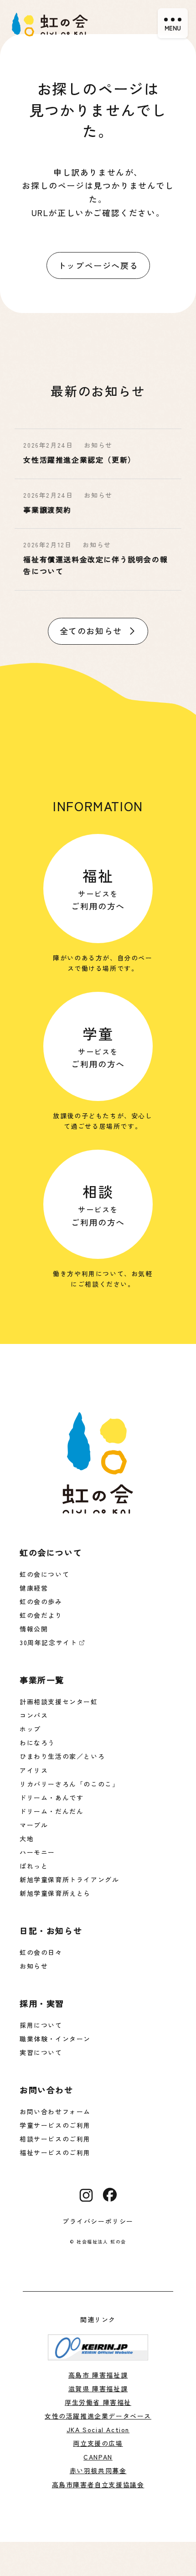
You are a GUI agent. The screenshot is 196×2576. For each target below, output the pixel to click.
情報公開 (34, 1629)
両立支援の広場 (98, 2443)
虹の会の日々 (41, 1952)
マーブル (34, 1825)
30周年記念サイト (48, 1642)
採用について (41, 2025)
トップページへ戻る (98, 265)
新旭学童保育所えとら (55, 1893)
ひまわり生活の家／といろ (62, 1756)
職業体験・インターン (55, 2039)
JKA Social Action (98, 2430)
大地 (27, 1839)
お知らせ (34, 1966)
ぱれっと (34, 1866)
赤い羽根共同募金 (98, 2470)
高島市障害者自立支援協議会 (98, 2485)
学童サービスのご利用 (55, 2125)
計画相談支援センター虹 (59, 1702)
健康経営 (34, 1588)
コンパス (34, 1715)
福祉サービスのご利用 (55, 2152)
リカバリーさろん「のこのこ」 (69, 1784)
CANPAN (98, 2457)
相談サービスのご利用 (55, 2139)
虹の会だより (41, 1615)
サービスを (98, 888)
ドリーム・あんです (52, 1798)
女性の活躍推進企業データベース (98, 2416)
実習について (41, 2052)
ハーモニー (37, 1852)
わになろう (37, 1743)
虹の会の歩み (41, 1601)
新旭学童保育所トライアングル (69, 1879)
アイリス (34, 1770)
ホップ (30, 1729)
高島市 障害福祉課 (98, 2375)
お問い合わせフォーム (55, 2111)
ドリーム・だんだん (52, 1811)
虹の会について (44, 1574)
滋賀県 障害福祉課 (98, 2389)
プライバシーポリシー (98, 2221)
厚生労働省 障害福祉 (98, 2402)
